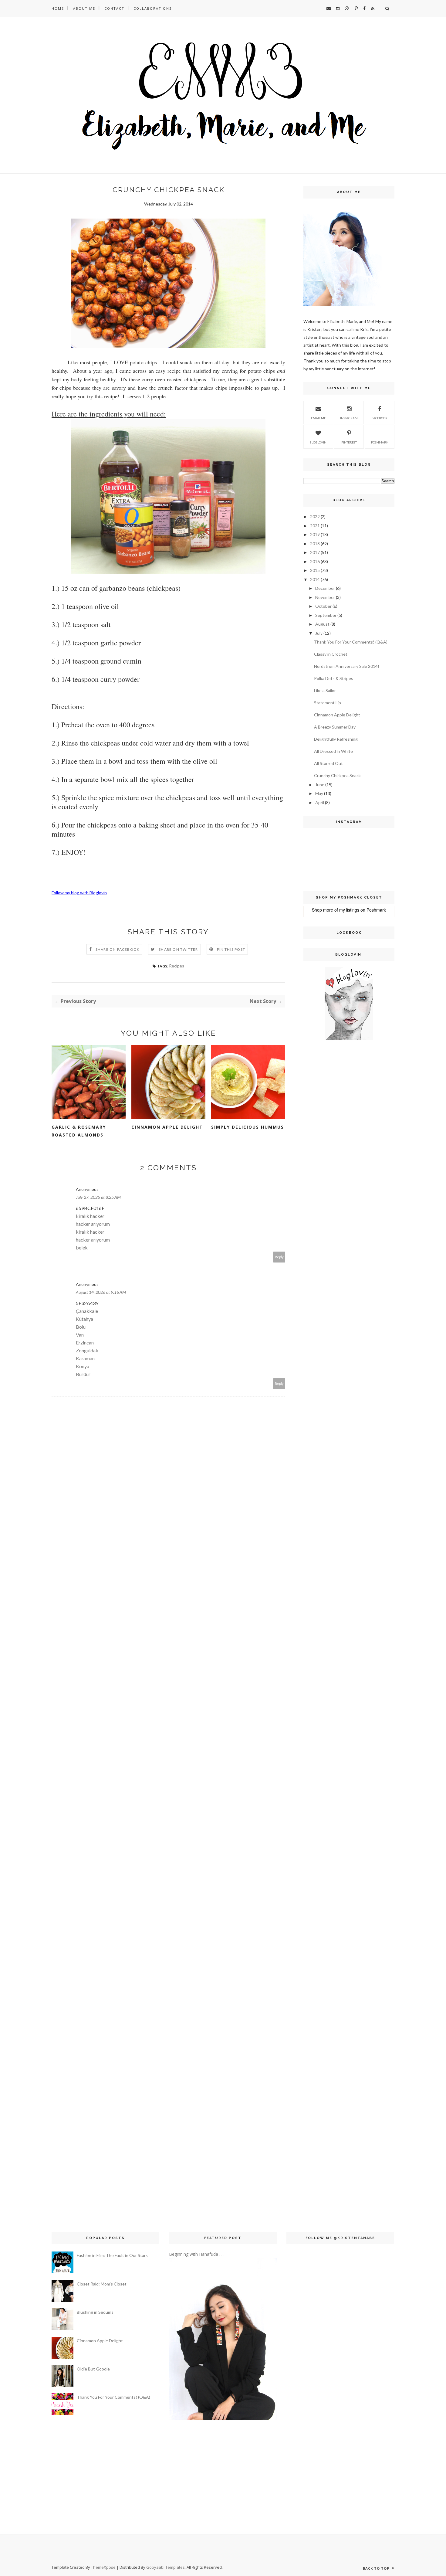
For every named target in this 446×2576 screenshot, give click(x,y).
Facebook (380, 418)
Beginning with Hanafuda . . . (197, 2254)
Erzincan (85, 1342)
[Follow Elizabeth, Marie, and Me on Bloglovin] (349, 1038)
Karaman (85, 1358)
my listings (349, 910)
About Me (84, 8)
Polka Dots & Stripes (334, 678)
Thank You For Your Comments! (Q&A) (351, 642)
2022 (315, 517)
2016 (315, 561)
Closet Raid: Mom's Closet (102, 2284)
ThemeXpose (103, 2567)
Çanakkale (87, 1311)
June (320, 785)
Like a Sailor (325, 690)
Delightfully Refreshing (336, 739)
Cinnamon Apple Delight (167, 1127)
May (319, 793)
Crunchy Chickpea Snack (337, 775)
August (322, 624)
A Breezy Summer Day (335, 727)
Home (58, 8)
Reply (279, 1257)
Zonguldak (87, 1350)
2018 (315, 544)
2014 (315, 579)
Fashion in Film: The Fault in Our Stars (112, 2255)
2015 (315, 570)
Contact (114, 8)
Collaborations (153, 8)
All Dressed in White (333, 751)
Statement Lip (328, 703)
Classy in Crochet (331, 654)
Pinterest (349, 442)
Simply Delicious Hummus (248, 1127)
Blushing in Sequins (95, 2312)
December (325, 588)
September (326, 615)
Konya (83, 1366)
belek (82, 1247)
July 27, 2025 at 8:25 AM (98, 1197)
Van (80, 1335)
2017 (315, 552)
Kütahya (84, 1319)
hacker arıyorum (93, 1224)
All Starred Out (328, 763)
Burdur (83, 1374)
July (319, 633)
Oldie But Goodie (93, 2369)
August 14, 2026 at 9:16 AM (101, 1292)
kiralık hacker (90, 1216)
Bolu (81, 1327)
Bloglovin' (318, 442)
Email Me (318, 418)
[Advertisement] (322, 1143)
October (323, 606)
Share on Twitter (178, 949)
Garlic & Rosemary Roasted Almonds (79, 1131)
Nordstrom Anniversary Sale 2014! (347, 666)
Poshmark (380, 442)
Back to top (377, 2568)
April (320, 802)
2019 (315, 534)
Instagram (349, 418)
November (325, 597)
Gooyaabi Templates (166, 2567)
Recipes (177, 966)
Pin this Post (231, 949)
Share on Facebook (118, 949)
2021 (315, 526)
